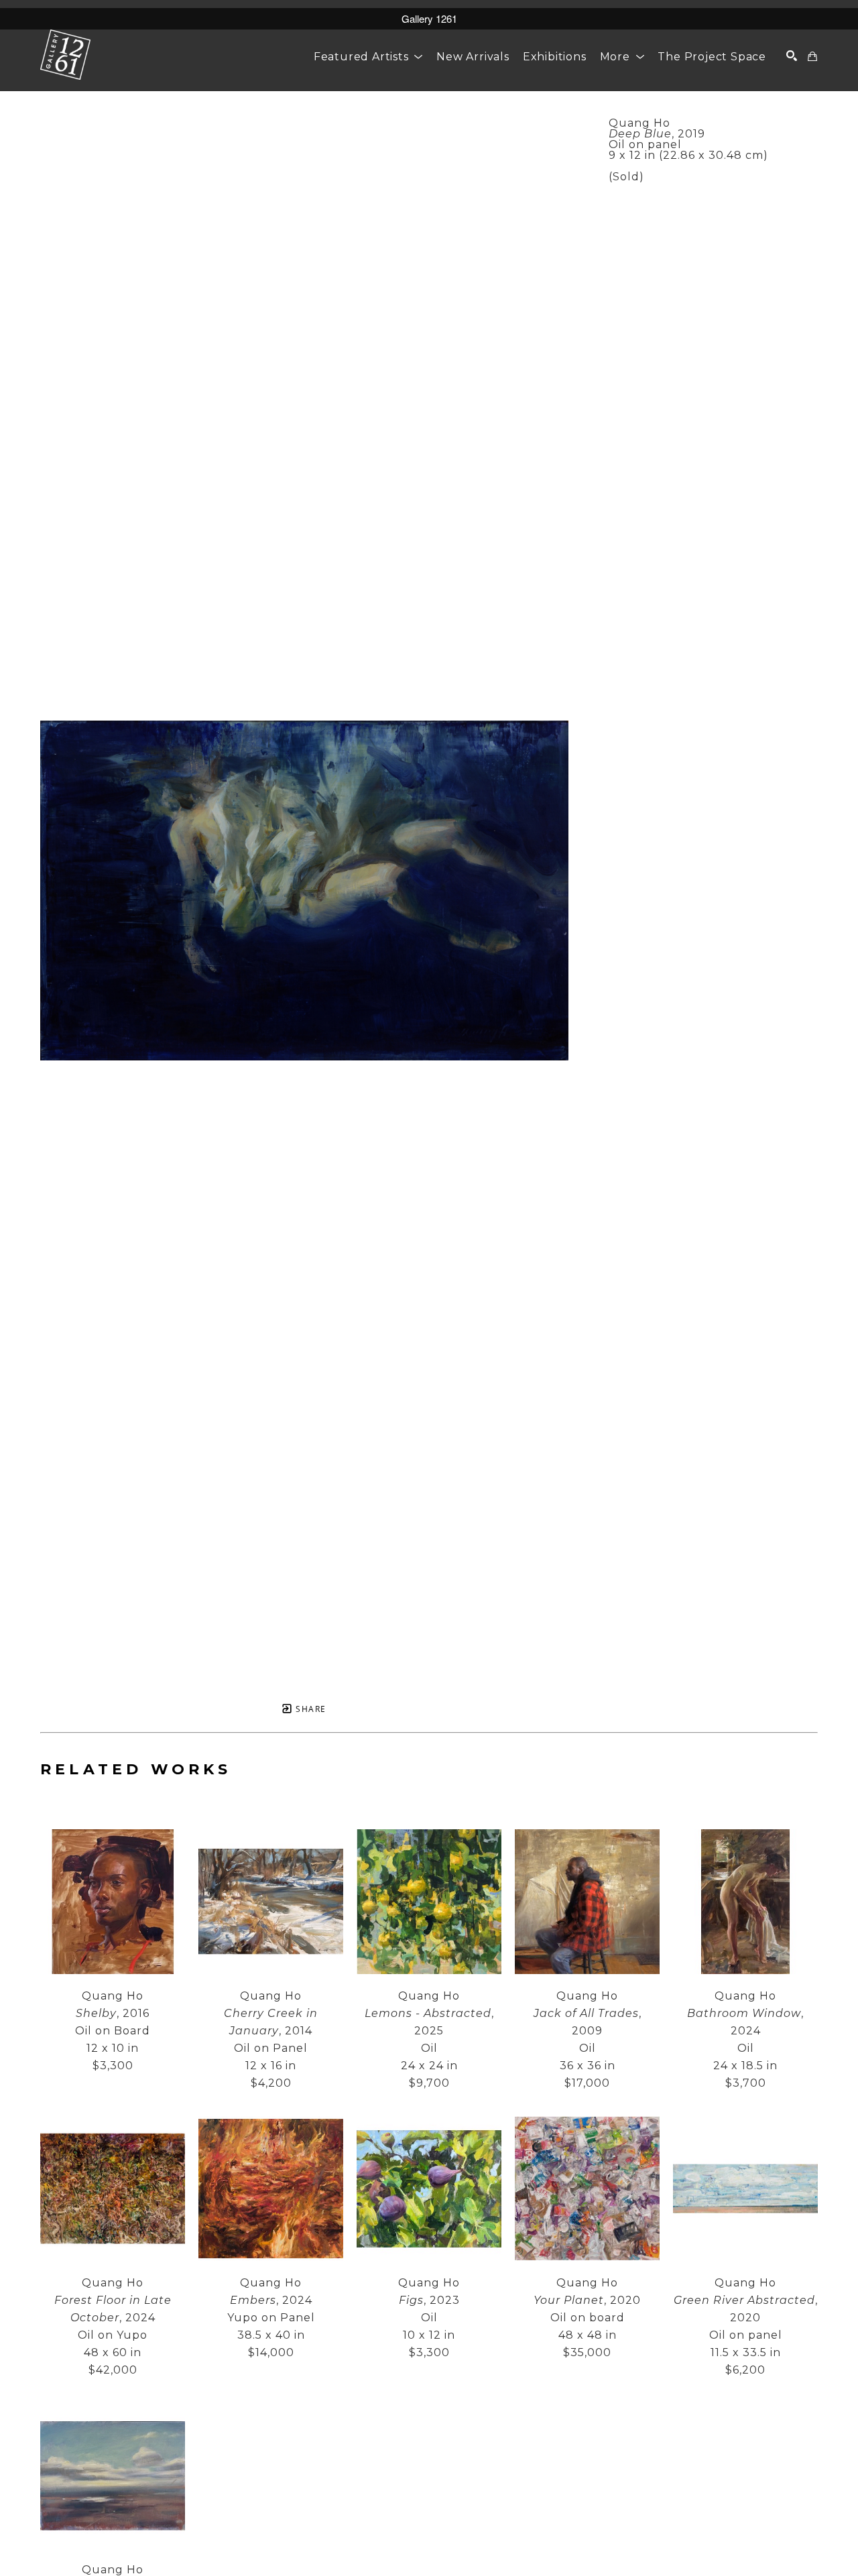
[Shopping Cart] (813, 56)
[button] (368, 57)
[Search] (792, 56)
